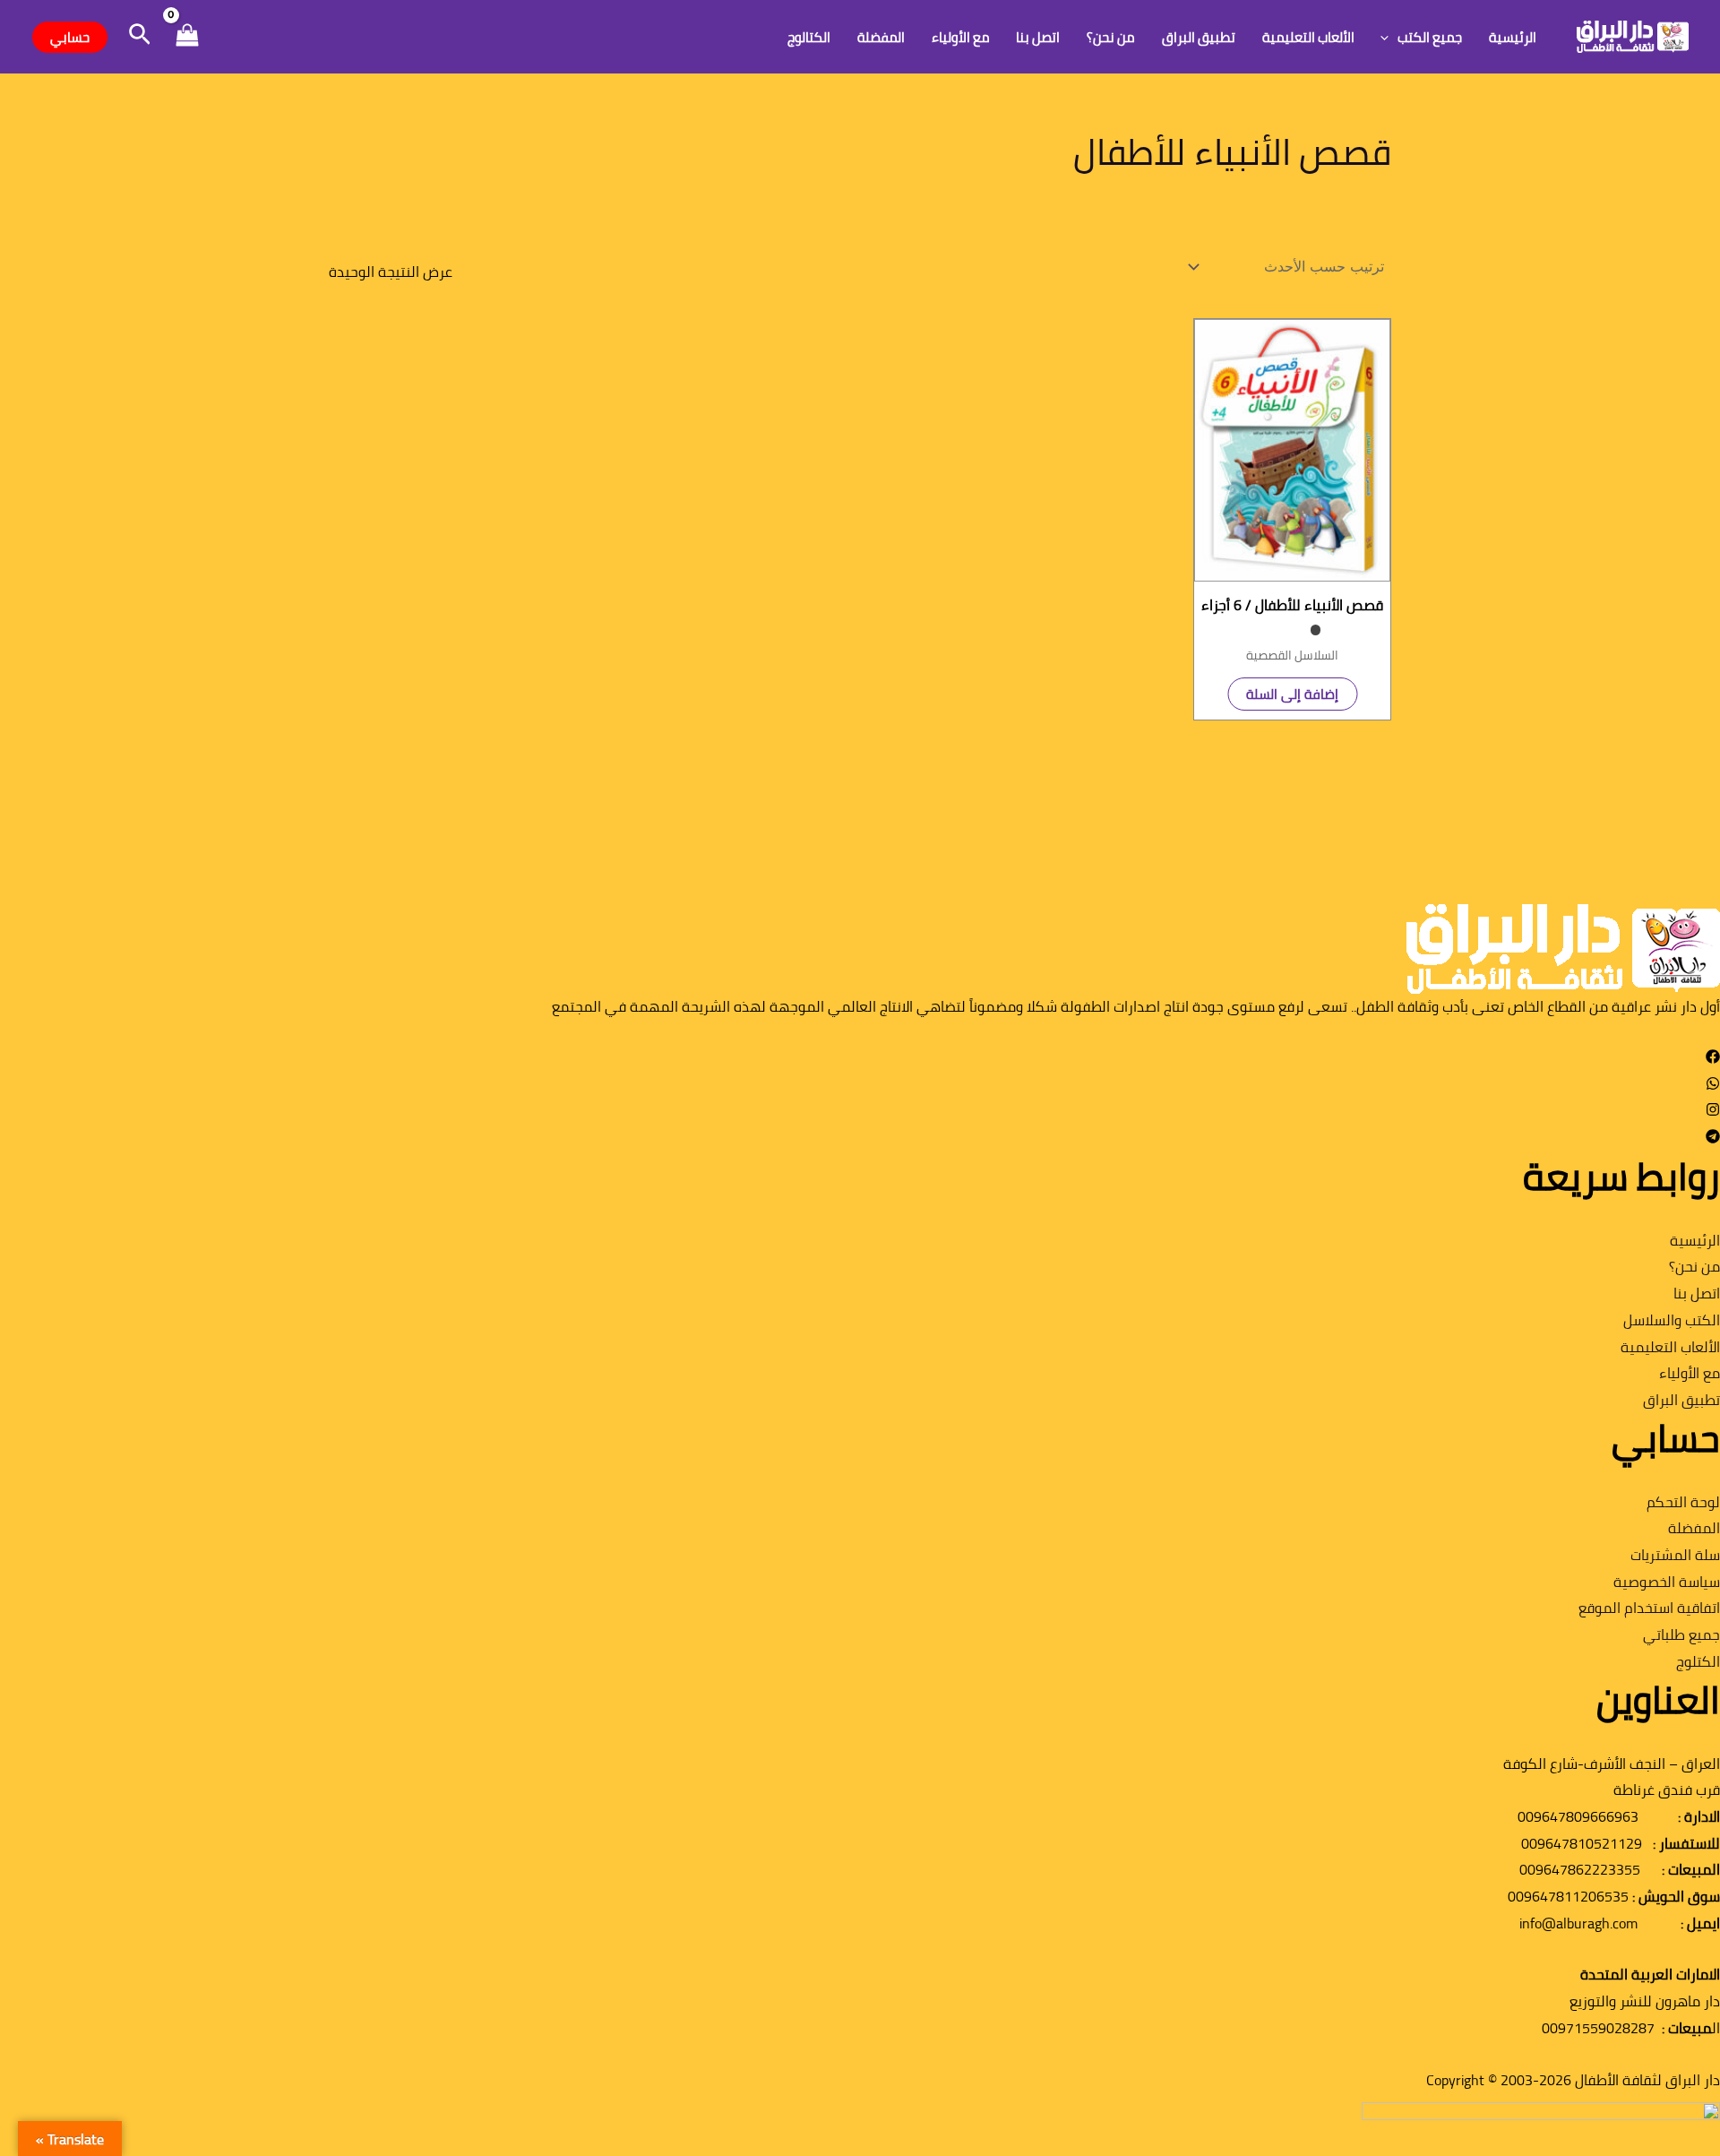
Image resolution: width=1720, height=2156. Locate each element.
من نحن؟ (1111, 37)
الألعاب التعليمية (1308, 37)
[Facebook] (1713, 1058)
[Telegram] (1713, 1138)
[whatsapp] (1713, 1085)
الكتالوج (809, 37)
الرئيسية (1513, 37)
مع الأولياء (961, 37)
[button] (1389, 37)
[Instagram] (1713, 1111)
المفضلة (881, 37)
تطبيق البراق (1199, 37)
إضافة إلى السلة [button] (1292, 694)
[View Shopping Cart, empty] (187, 37)
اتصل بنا (1038, 37)
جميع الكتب (1430, 37)
